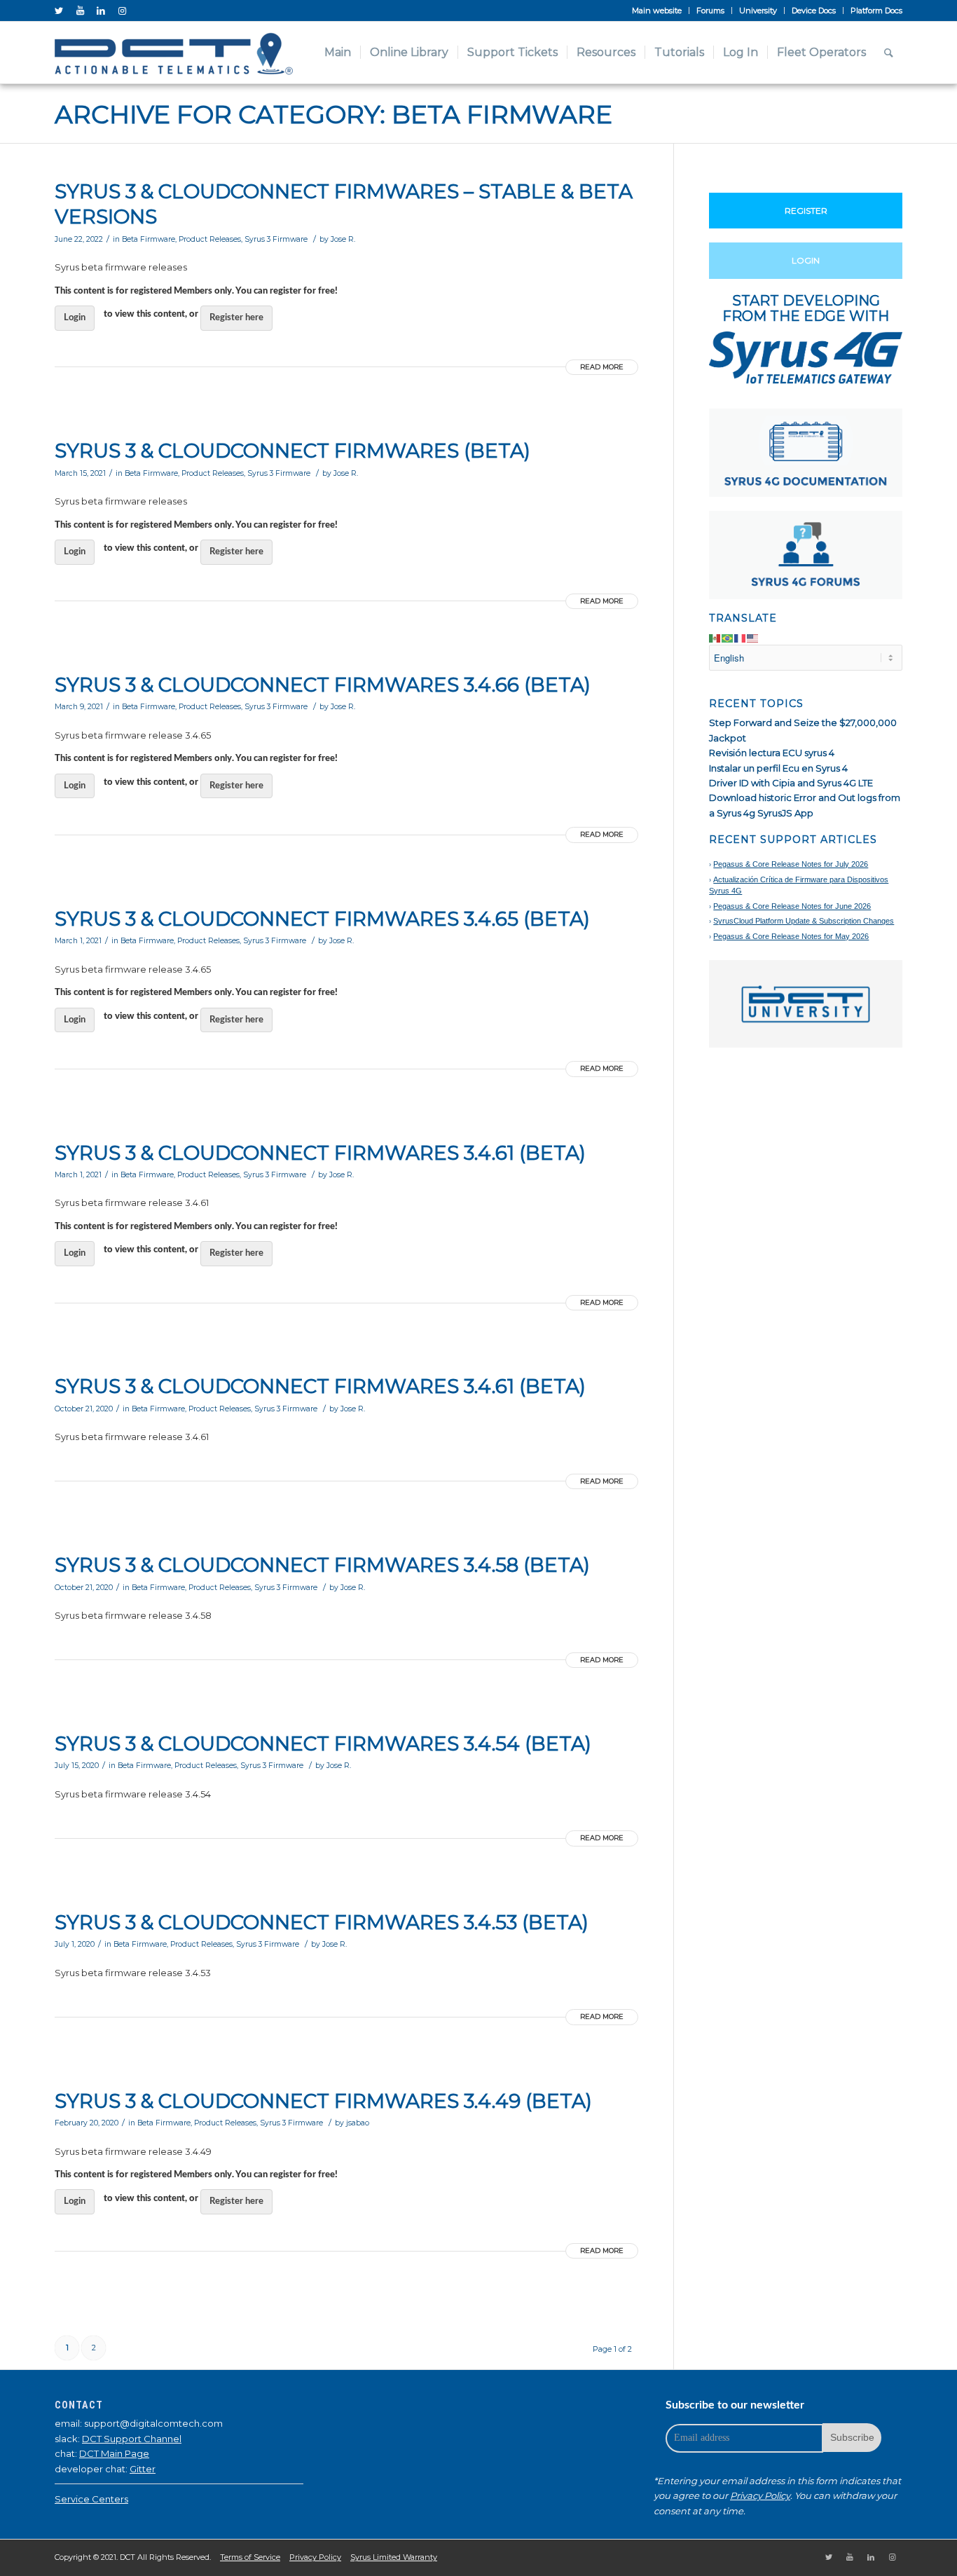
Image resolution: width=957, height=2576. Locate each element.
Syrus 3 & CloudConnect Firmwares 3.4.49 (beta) (323, 2101)
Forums (710, 11)
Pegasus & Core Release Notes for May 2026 (791, 936)
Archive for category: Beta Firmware (333, 114)
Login (75, 318)
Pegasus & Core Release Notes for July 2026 (791, 864)
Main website (657, 11)
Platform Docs (876, 11)
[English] (753, 637)
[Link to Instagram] (122, 11)
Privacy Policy (760, 2495)
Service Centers (91, 2499)
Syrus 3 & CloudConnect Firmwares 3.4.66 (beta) (323, 685)
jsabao (358, 2123)
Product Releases (210, 239)
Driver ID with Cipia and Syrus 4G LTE (791, 783)
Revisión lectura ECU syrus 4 (772, 753)
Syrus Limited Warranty (394, 2557)
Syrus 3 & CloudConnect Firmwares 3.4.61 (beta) (320, 1153)
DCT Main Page (114, 2453)
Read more (602, 367)
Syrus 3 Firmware (276, 239)
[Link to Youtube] (80, 11)
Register (806, 211)
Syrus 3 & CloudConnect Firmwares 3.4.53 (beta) (322, 1922)
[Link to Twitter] (59, 11)
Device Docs (814, 11)
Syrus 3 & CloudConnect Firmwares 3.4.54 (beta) (323, 1743)
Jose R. (343, 239)
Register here (236, 318)
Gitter (143, 2469)
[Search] (889, 53)
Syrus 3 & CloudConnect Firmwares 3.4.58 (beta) (322, 1565)
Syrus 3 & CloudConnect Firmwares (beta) (292, 451)
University (758, 11)
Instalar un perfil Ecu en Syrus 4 (778, 768)
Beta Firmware (149, 239)
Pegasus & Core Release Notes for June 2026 (792, 906)
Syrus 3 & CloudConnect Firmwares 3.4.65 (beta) (322, 919)
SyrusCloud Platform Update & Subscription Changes (804, 921)
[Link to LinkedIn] (101, 11)
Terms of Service (250, 2557)
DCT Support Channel (132, 2439)
